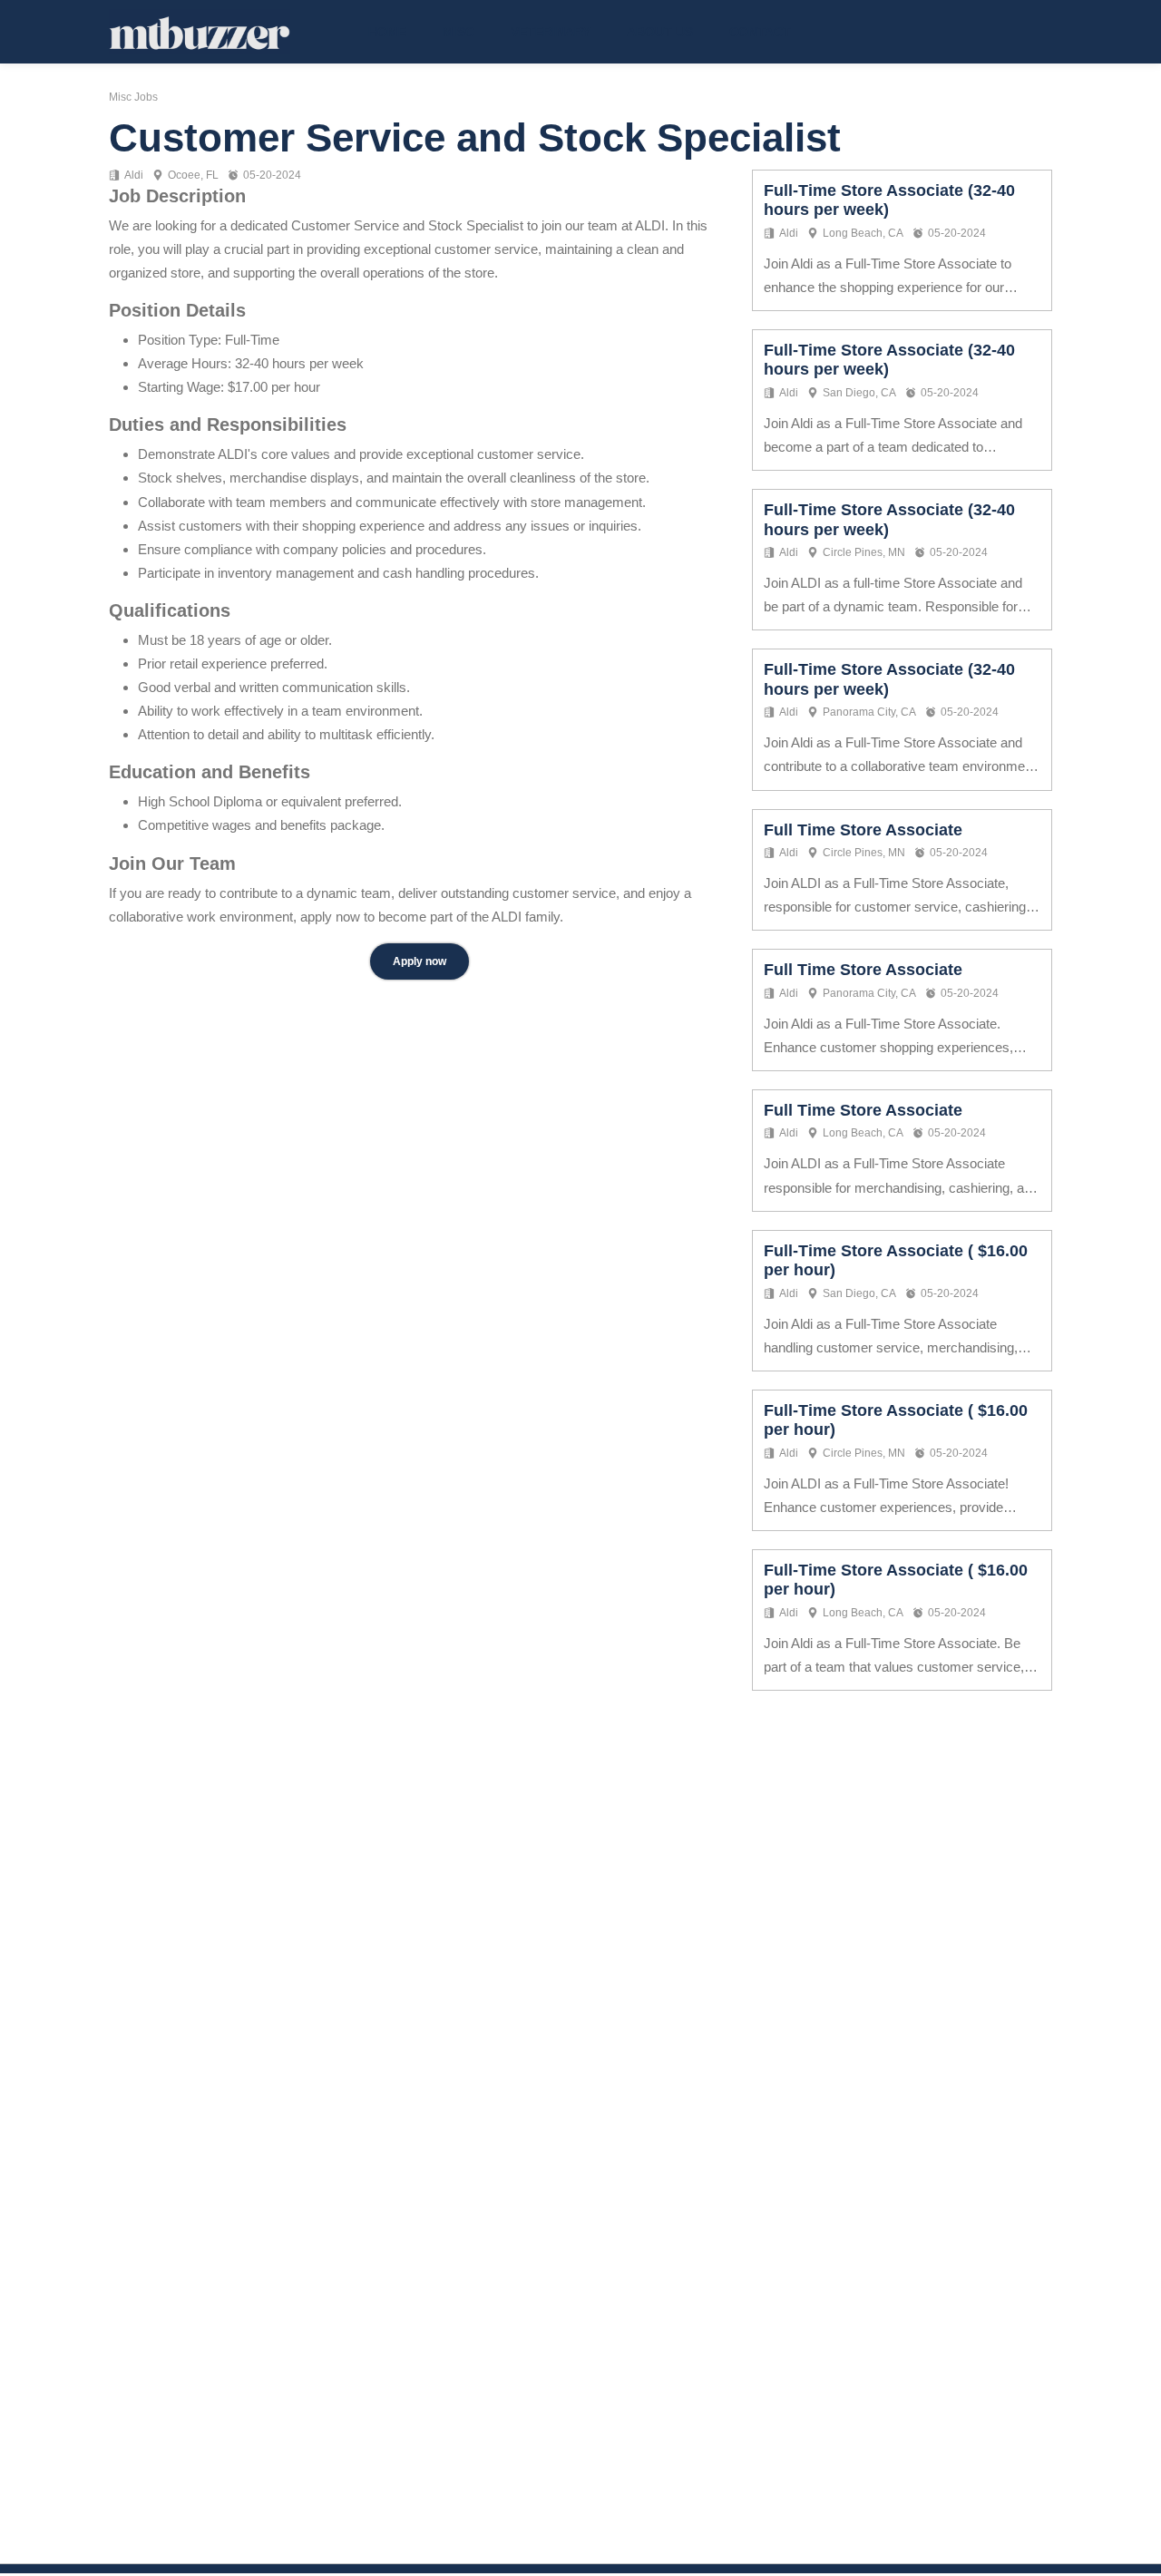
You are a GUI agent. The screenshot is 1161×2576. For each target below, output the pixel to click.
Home (387, 32)
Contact (760, 32)
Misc (459, 32)
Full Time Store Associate (863, 830)
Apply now (420, 961)
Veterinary (551, 32)
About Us (660, 32)
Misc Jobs (133, 97)
